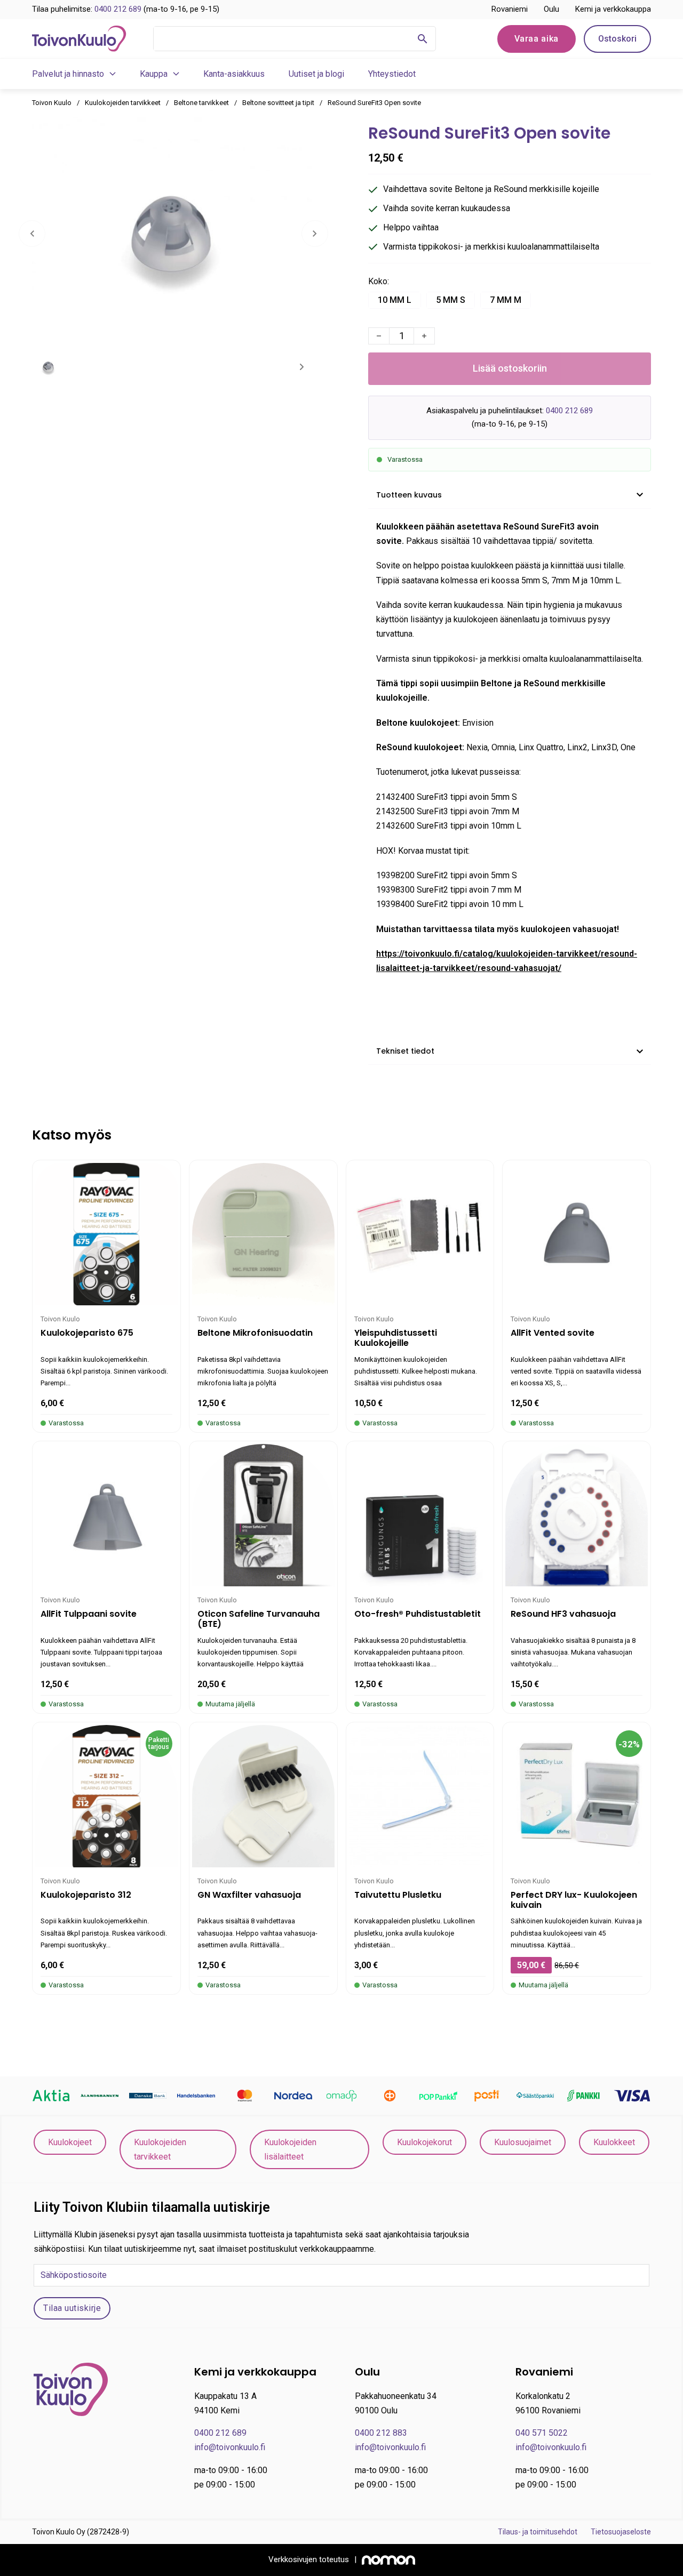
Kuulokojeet (70, 2142)
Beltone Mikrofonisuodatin (255, 1333)
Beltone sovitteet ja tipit (278, 103)
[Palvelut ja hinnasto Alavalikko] (113, 74)
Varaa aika (537, 39)
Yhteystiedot (392, 74)
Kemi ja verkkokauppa (613, 9)
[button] (510, 495)
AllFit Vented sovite (553, 1333)
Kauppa (154, 74)
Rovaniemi (510, 9)
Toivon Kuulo (52, 103)
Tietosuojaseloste (621, 2532)
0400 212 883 (381, 2433)
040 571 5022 (542, 2433)
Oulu (551, 9)
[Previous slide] (32, 234)
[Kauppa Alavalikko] (176, 74)
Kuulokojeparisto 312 (86, 1895)
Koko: (379, 281)
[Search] (423, 39)
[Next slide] (315, 234)
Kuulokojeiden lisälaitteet (290, 2149)
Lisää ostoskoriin (510, 368)
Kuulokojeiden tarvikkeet (123, 103)
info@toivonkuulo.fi (230, 2447)
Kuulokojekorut (424, 2142)
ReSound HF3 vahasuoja (563, 1614)
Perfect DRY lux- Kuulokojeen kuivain (574, 1900)
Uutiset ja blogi (316, 74)
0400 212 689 (118, 9)
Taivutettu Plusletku (398, 1895)
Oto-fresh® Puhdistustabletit (418, 1614)
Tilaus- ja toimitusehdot (538, 2532)
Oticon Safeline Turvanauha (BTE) (259, 1619)
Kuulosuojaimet (523, 2142)
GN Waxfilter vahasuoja (249, 1895)
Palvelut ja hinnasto (68, 74)
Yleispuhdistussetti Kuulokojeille (396, 1338)
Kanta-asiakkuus (234, 74)
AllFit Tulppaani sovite (89, 1614)
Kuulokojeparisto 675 (87, 1333)
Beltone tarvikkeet (201, 103)
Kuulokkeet (614, 2142)
